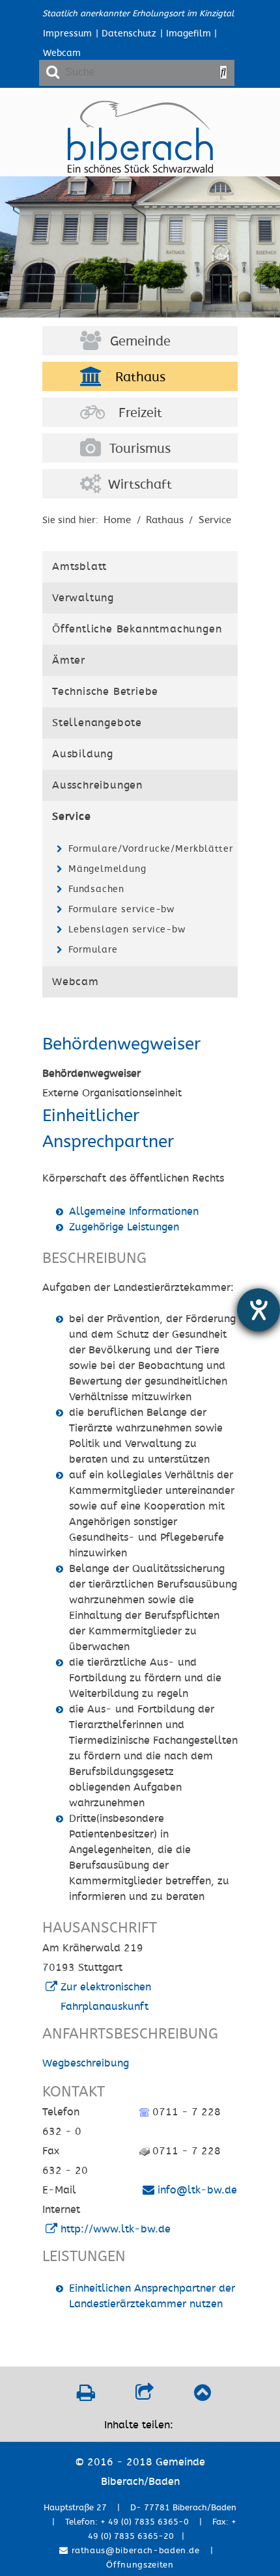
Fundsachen (96, 889)
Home (117, 520)
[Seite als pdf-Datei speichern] (86, 2396)
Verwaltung (83, 598)
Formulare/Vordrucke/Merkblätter (149, 849)
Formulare (93, 950)
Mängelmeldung (107, 869)
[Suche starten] (223, 72)
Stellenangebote (97, 723)
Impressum (67, 34)
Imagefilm (189, 34)
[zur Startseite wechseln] (140, 170)
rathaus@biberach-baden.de (134, 2551)
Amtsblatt (79, 567)
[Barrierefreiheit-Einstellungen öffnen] (259, 1310)
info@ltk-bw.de (197, 2190)
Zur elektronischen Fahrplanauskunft (106, 1997)
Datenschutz (129, 34)
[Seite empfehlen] (144, 2396)
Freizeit (140, 413)
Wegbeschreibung (86, 2063)
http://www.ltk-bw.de (116, 2229)
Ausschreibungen (97, 785)
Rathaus (140, 377)
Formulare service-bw (121, 909)
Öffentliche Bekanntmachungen (137, 629)
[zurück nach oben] (202, 2396)
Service (215, 520)
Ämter (69, 660)
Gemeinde (140, 342)
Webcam (62, 53)
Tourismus (140, 449)
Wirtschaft (140, 485)
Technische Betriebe (105, 692)
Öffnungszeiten (140, 2565)
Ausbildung (83, 754)
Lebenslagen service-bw (127, 929)
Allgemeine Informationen (134, 1212)
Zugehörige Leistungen (124, 1227)
